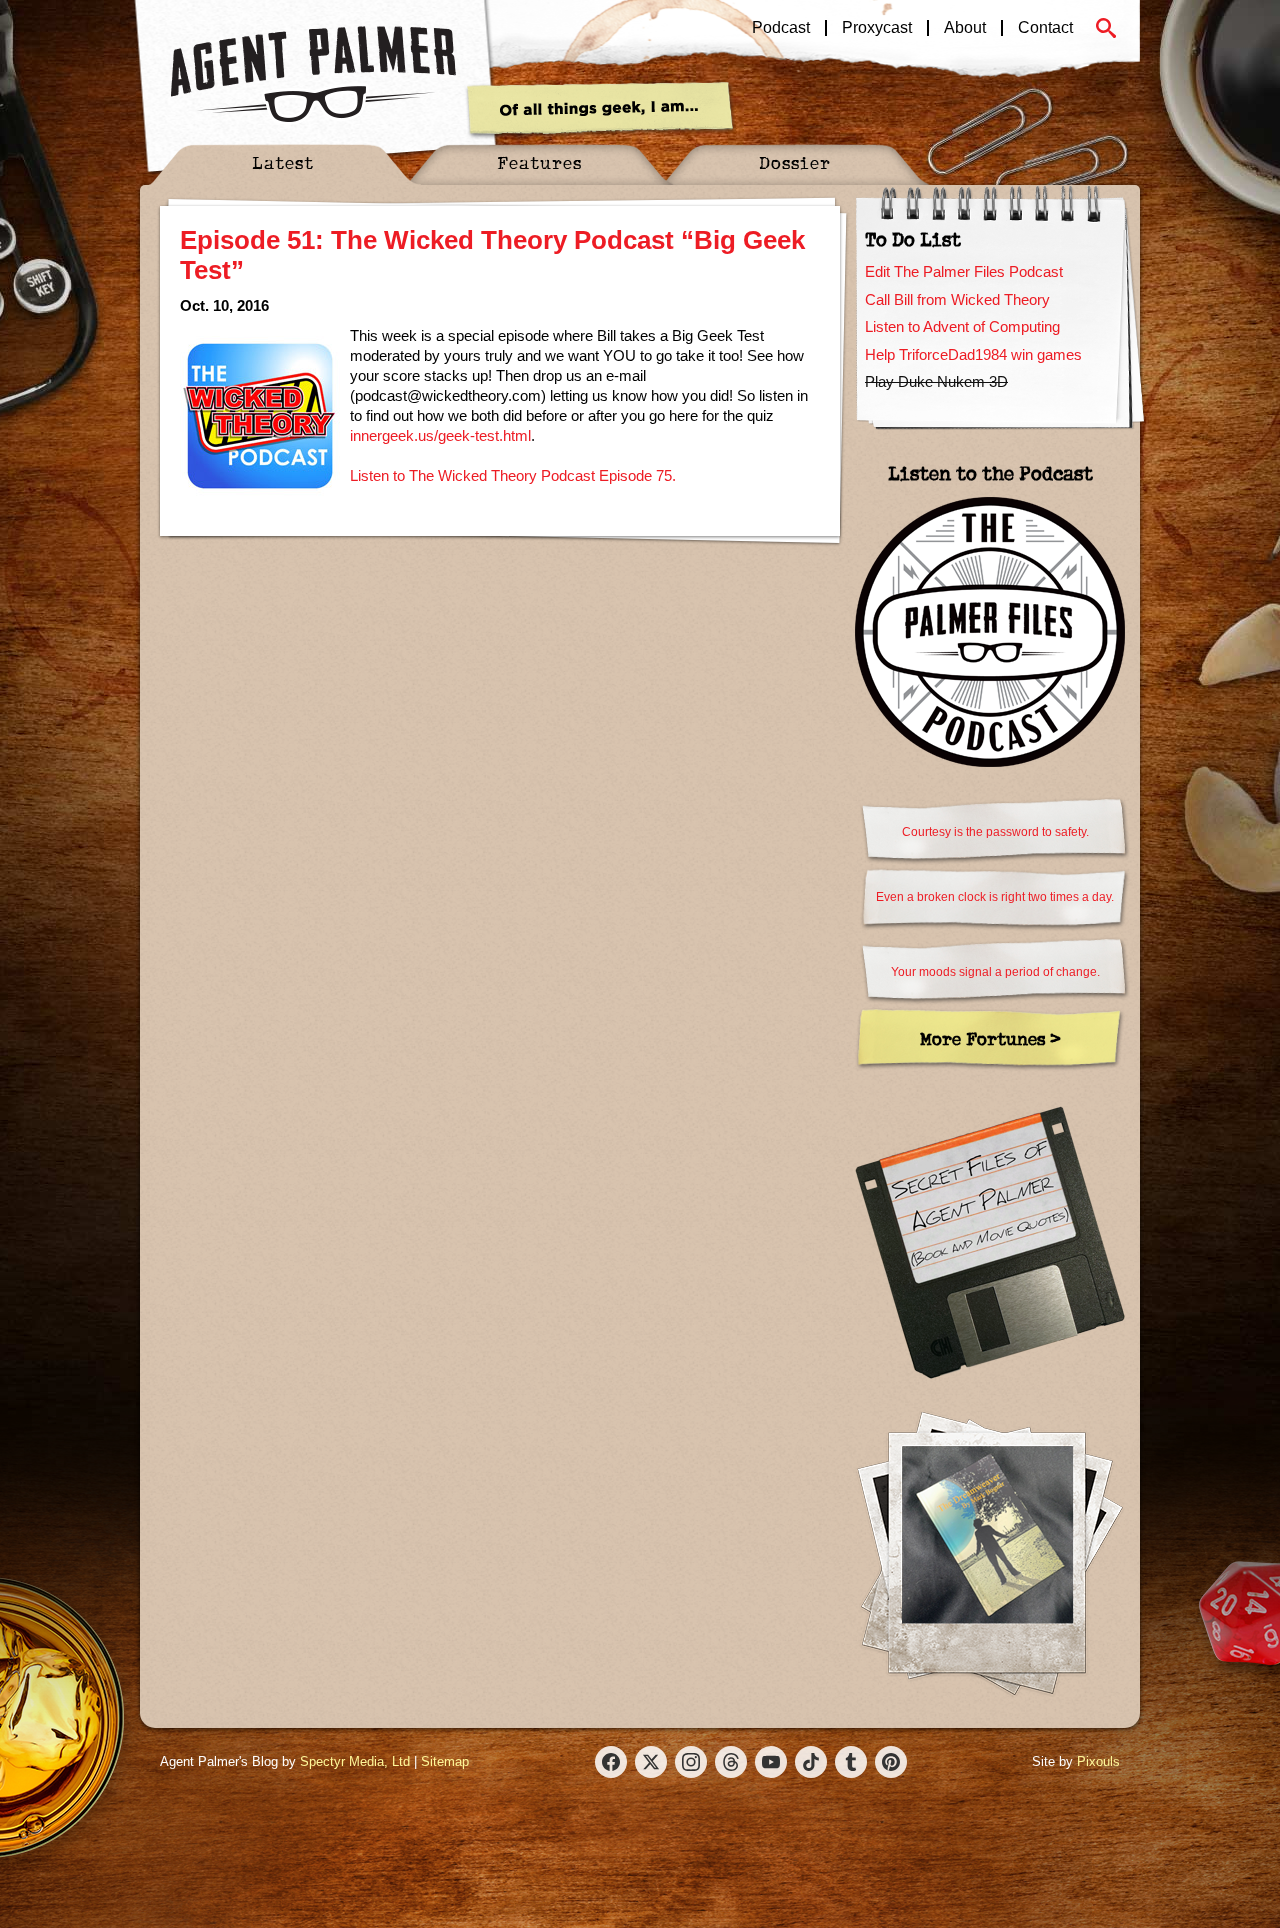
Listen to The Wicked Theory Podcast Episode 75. (513, 475)
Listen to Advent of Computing (962, 326)
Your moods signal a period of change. (995, 972)
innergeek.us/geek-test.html (440, 435)
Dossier (795, 162)
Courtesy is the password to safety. (995, 832)
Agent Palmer (313, 75)
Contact (1045, 28)
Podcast (781, 28)
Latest (283, 162)
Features (539, 162)
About (965, 28)
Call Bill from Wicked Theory (957, 299)
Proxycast (877, 28)
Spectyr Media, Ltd (355, 1761)
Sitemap (445, 1761)
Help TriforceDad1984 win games (973, 354)
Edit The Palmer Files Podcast (964, 271)
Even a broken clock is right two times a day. (995, 897)
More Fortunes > (990, 1038)
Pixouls (1098, 1761)
